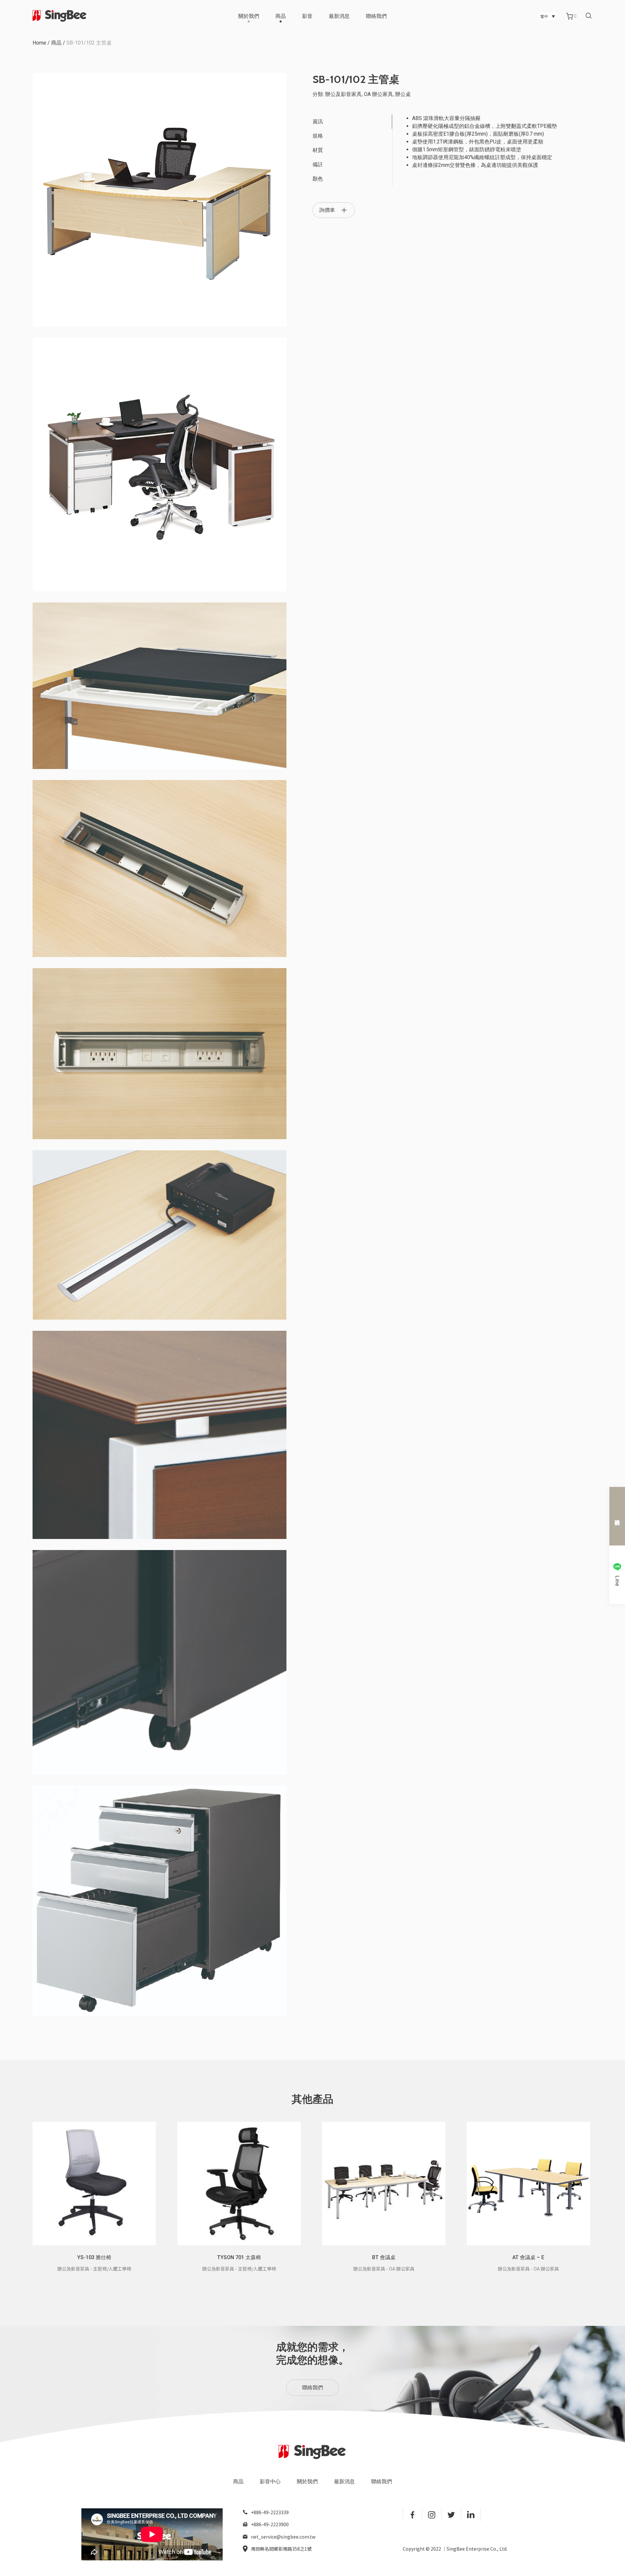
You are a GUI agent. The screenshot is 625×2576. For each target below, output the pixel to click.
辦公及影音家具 (343, 94)
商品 (281, 16)
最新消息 (339, 16)
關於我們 (249, 16)
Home (39, 43)
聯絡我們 (376, 16)
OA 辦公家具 (378, 94)
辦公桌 (403, 94)
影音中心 (270, 2482)
